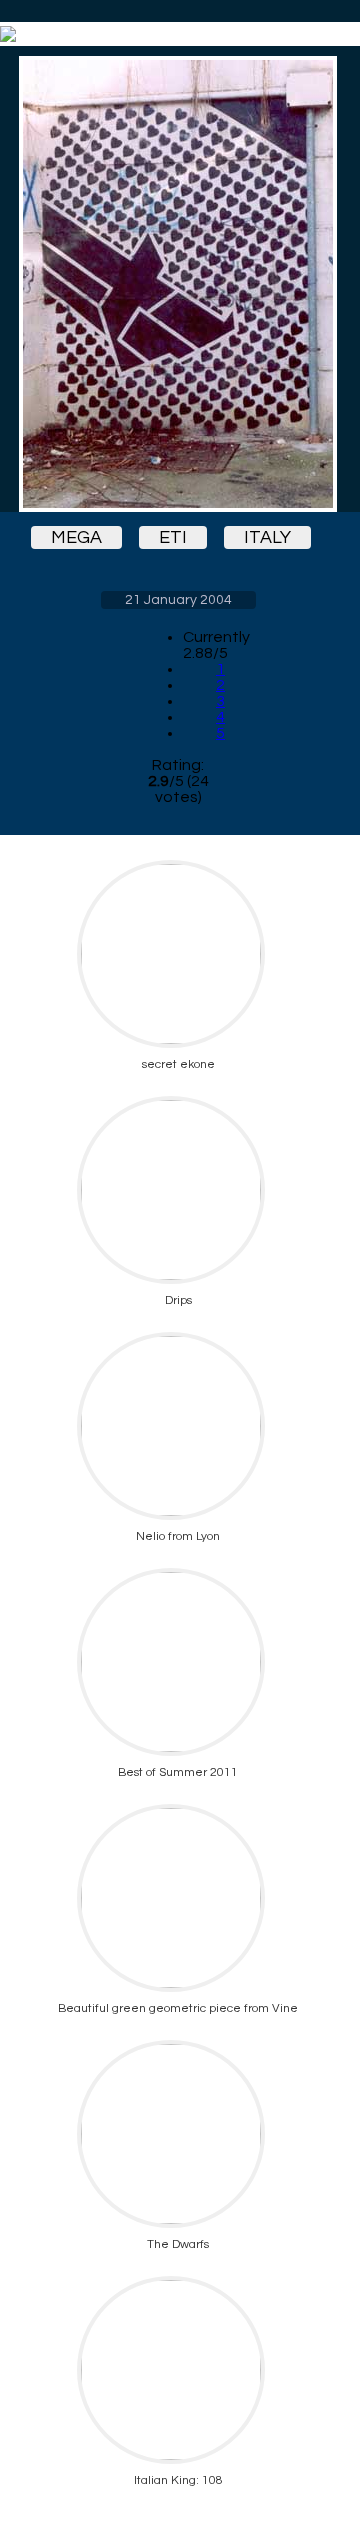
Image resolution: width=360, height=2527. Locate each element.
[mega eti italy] (178, 284)
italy (267, 537)
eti (173, 537)
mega (76, 537)
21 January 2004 (178, 600)
